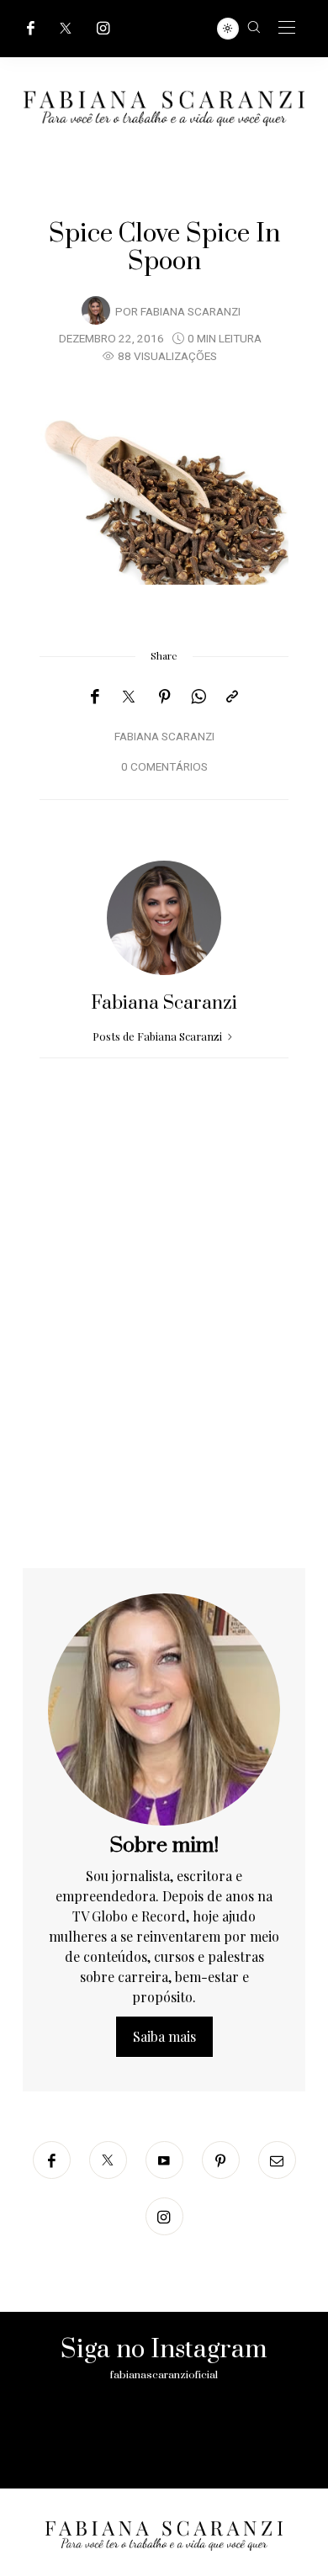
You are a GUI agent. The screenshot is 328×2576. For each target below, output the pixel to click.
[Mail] (277, 2160)
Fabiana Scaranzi (190, 312)
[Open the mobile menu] (287, 28)
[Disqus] (164, 1353)
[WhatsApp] (198, 697)
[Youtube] (164, 2160)
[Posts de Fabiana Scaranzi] (96, 310)
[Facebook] (31, 28)
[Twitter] (66, 28)
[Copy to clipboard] (232, 697)
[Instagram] (103, 28)
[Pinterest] (165, 697)
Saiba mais (164, 2036)
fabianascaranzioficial (164, 2375)
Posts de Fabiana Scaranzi (159, 1036)
